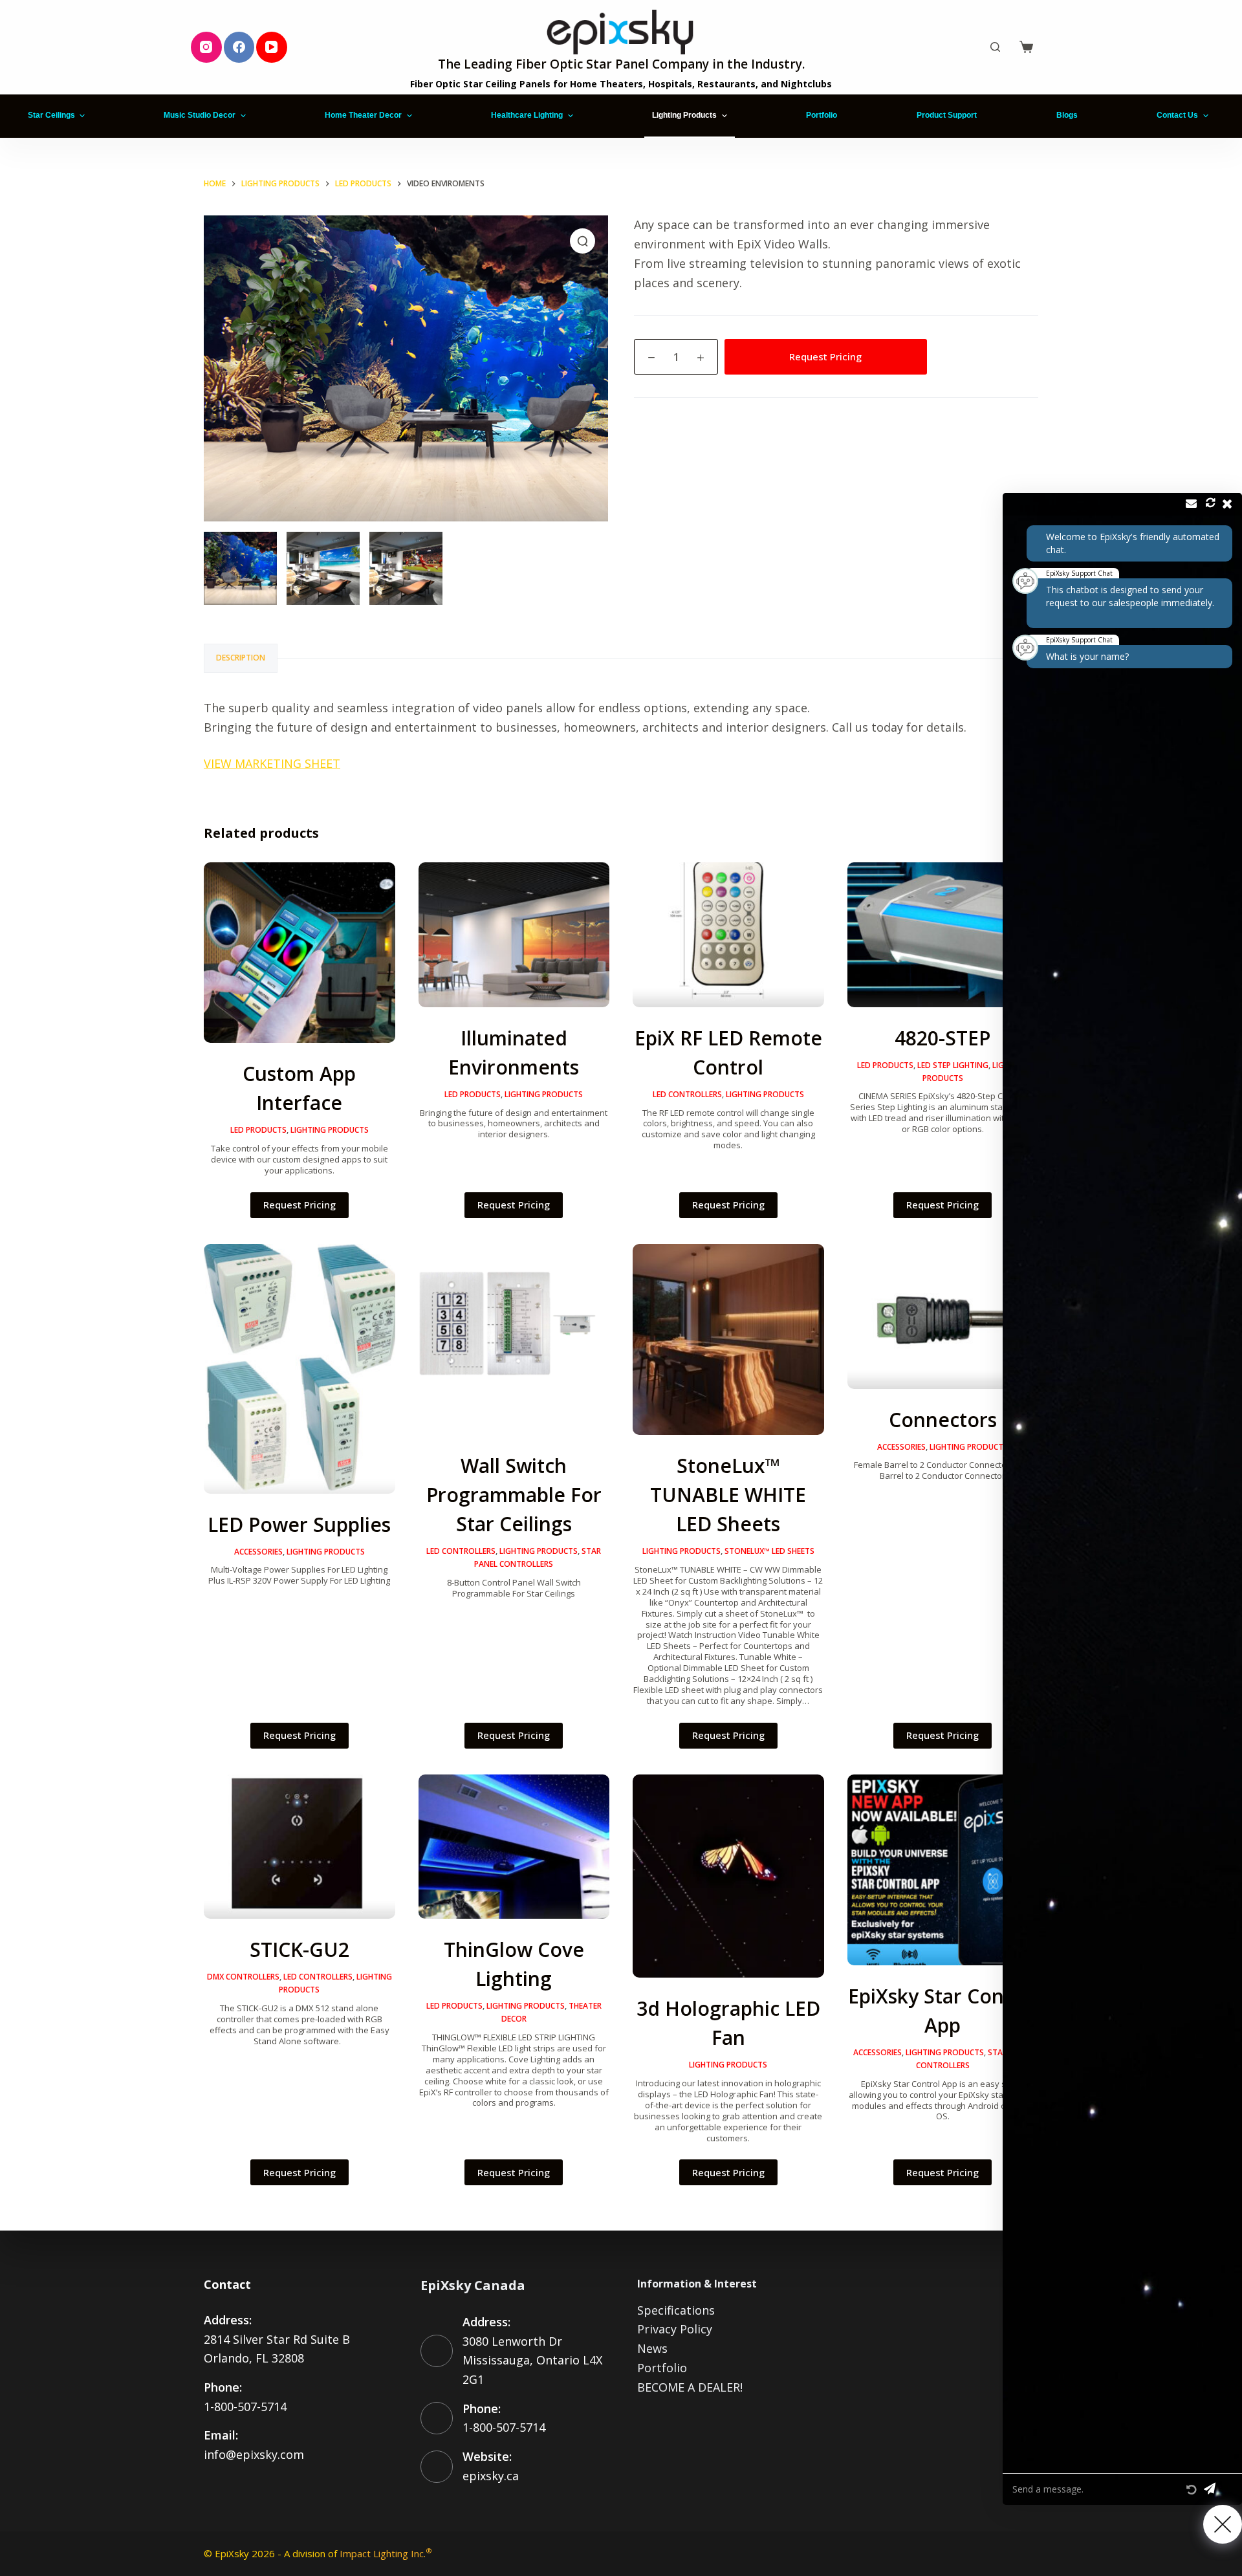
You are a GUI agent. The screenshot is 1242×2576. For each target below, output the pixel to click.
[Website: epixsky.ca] (437, 2467)
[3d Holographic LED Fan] (728, 1876)
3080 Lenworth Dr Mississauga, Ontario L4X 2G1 (532, 2360)
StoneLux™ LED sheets (769, 1551)
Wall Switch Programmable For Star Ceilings (514, 1495)
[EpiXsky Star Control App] (943, 1870)
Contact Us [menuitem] (1177, 115)
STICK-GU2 (300, 1949)
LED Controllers (687, 1094)
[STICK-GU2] (300, 1847)
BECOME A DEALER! (690, 2387)
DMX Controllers (243, 1977)
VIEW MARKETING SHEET (272, 763)
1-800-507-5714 (245, 2407)
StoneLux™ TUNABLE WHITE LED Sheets (728, 1495)
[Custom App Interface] (300, 953)
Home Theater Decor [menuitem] (363, 115)
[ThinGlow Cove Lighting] (514, 1847)
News (652, 2348)
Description (241, 658)
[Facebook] (239, 47)
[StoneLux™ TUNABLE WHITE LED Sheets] (728, 1340)
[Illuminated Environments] (514, 935)
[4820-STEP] (943, 935)
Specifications (676, 2310)
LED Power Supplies (299, 1524)
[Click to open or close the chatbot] (1223, 2524)
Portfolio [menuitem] (822, 115)
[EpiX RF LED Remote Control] (728, 935)
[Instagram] (206, 47)
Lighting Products (330, 1130)
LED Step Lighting (953, 1065)
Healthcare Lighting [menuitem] (527, 115)
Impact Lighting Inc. (386, 2553)
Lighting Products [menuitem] (684, 115)
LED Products (258, 1130)
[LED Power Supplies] (300, 1369)
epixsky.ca (491, 2476)
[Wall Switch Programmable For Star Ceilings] (514, 1340)
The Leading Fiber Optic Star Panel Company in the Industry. (621, 64)
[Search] (995, 47)
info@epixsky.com (254, 2454)
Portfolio (662, 2368)
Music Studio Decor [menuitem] (200, 115)
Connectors (943, 1420)
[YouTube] (272, 47)
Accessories (258, 1552)
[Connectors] (943, 1316)
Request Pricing (825, 356)
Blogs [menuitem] (1067, 115)
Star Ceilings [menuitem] (51, 115)
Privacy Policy (675, 2329)
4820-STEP (942, 1038)
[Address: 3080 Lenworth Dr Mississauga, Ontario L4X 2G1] (437, 2351)
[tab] (241, 658)
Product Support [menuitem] (947, 115)
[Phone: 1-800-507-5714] (437, 2418)
